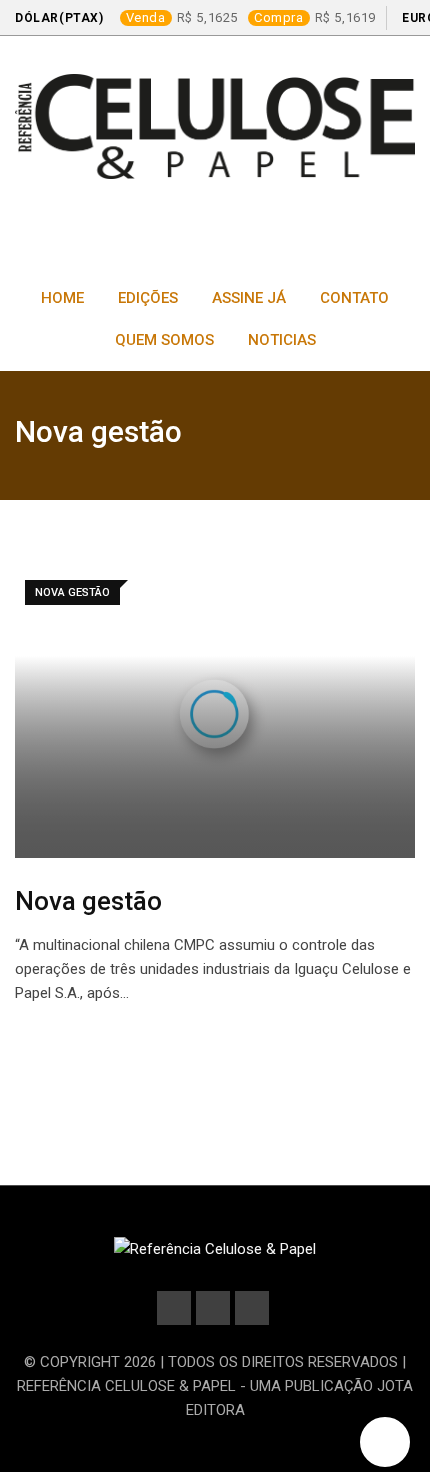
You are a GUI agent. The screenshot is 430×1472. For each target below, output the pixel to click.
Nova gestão (88, 901)
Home (62, 298)
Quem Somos (164, 340)
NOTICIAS (282, 340)
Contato (354, 298)
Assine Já (249, 298)
